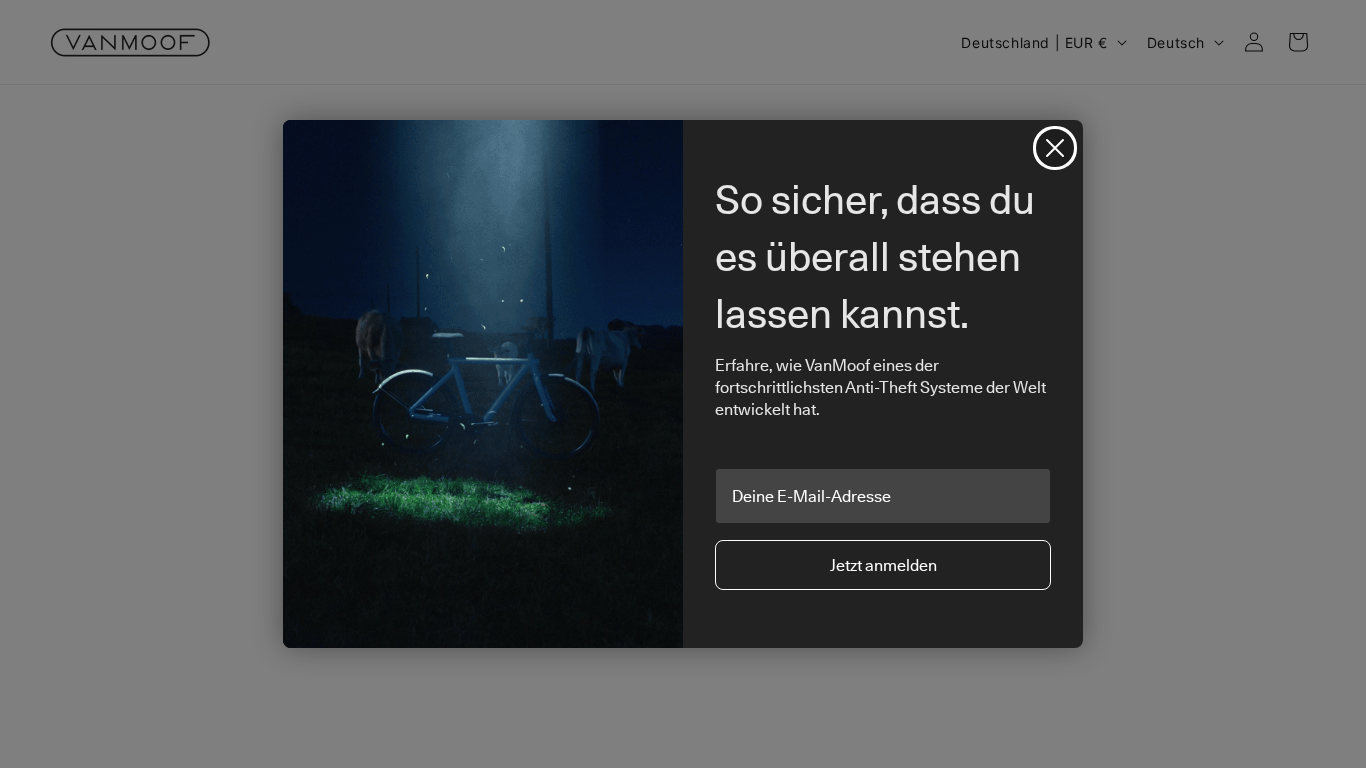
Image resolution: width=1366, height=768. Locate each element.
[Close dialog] (1055, 148)
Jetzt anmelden (883, 565)
